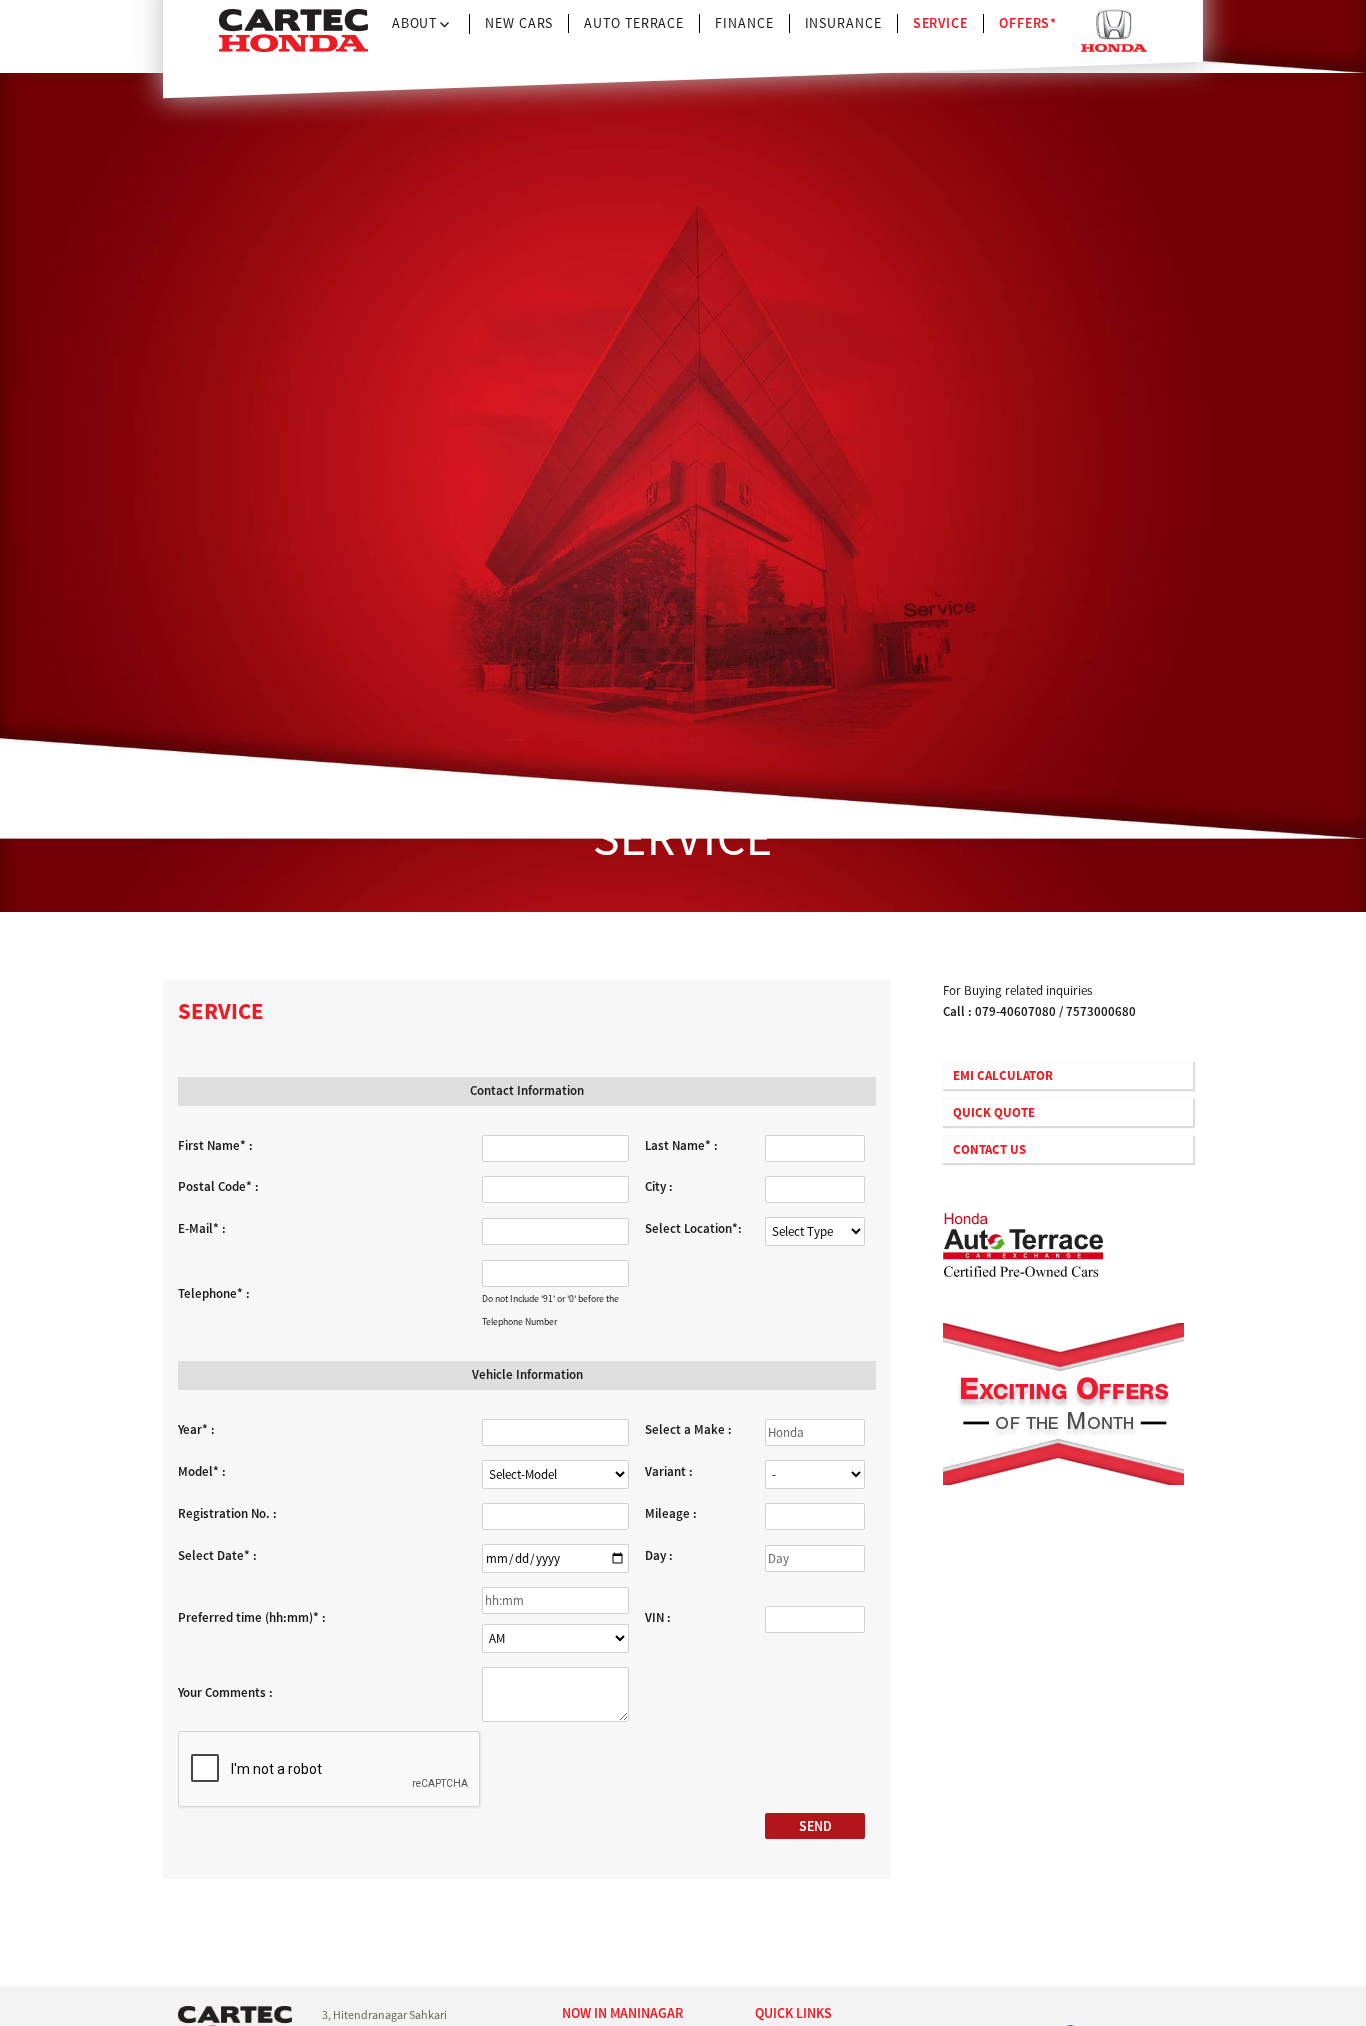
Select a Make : (688, 1429)
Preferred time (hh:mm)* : (252, 1617)
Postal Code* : (218, 1186)
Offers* (1028, 23)
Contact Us (989, 1149)
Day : (659, 1555)
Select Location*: (693, 1228)
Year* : (196, 1429)
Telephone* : (214, 1293)
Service (940, 23)
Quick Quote (994, 1112)
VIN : (658, 1617)
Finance (744, 23)
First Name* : (215, 1145)
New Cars (519, 23)
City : (659, 1186)
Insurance (843, 23)
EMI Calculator (1003, 1075)
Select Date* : (217, 1555)
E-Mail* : (202, 1228)
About (415, 23)
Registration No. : (227, 1513)
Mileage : (671, 1513)
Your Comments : (225, 1692)
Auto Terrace (634, 23)
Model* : (202, 1471)
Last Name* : (681, 1145)
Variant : (669, 1471)
